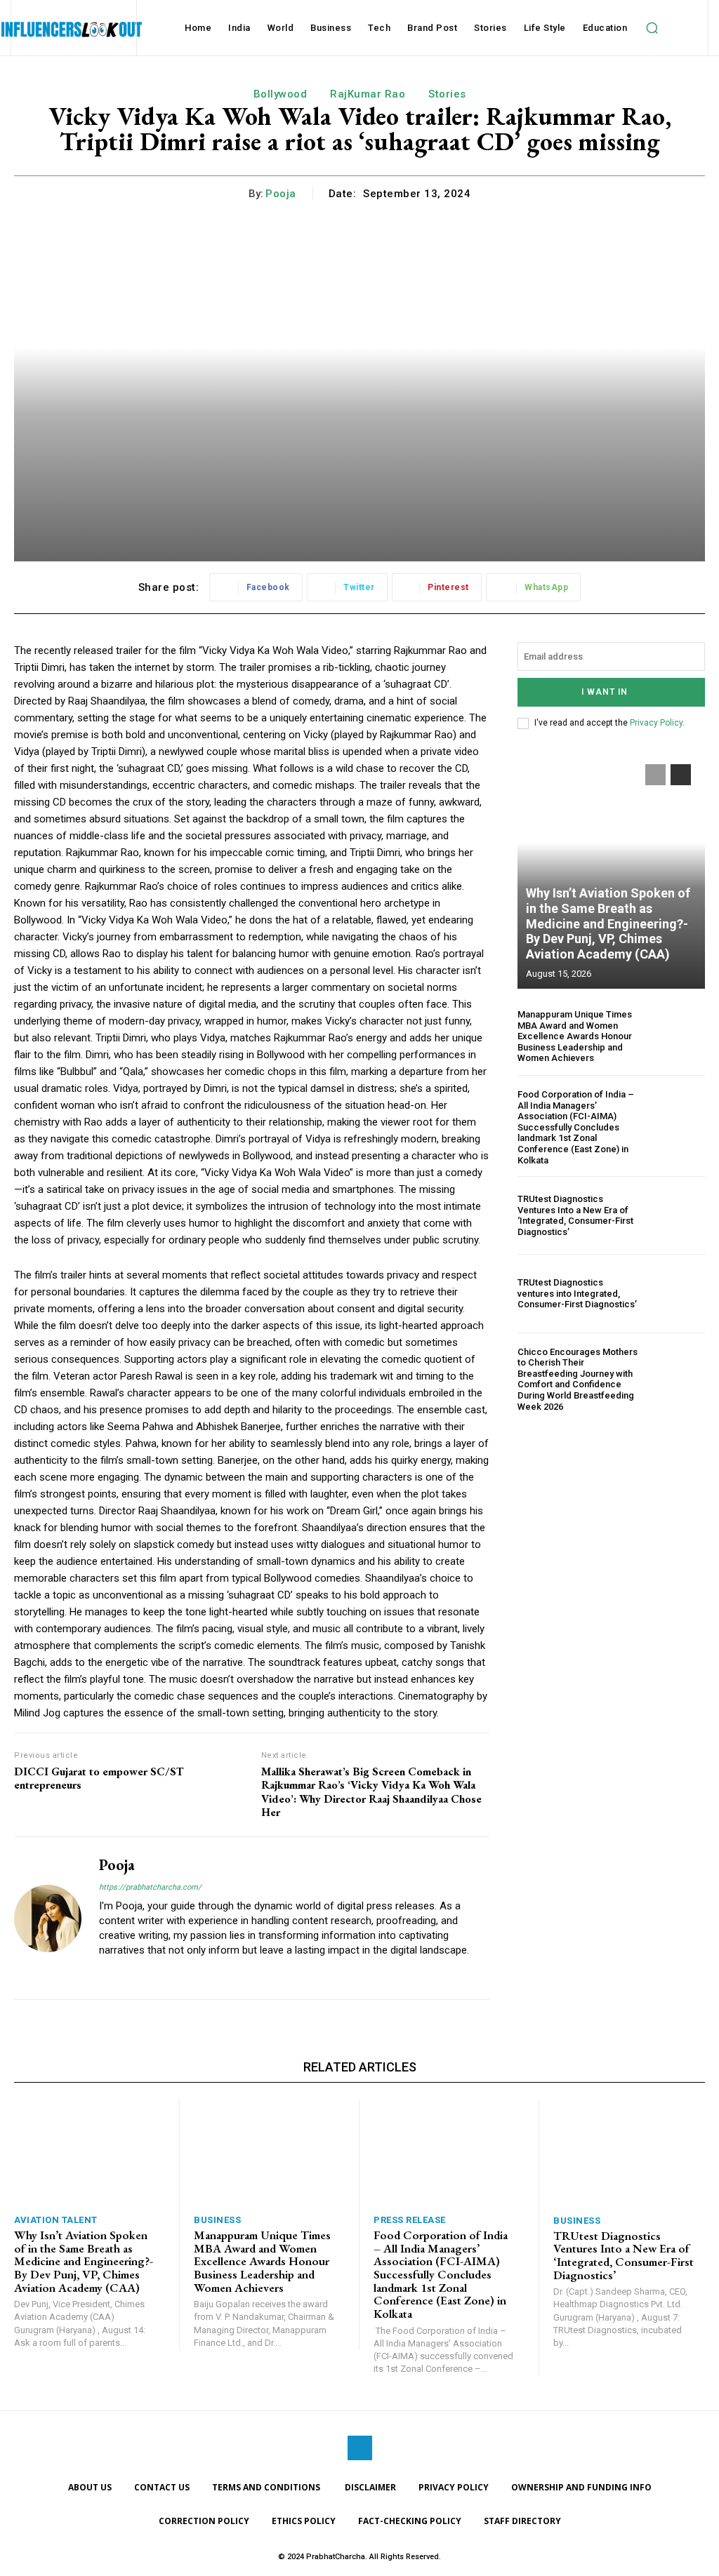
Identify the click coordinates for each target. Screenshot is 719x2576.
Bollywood (281, 94)
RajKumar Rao (368, 94)
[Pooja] (48, 1918)
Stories (447, 94)
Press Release (410, 2220)
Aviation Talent (56, 2220)
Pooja (281, 194)
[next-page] (681, 775)
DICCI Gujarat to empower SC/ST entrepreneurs (99, 1778)
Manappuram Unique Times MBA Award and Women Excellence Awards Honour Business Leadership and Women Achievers (575, 1036)
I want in (605, 692)
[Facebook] (360, 2448)
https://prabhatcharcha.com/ (150, 1887)
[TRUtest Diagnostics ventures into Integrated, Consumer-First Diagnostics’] (677, 1293)
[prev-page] (655, 775)
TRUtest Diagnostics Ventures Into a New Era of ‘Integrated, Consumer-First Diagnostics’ (575, 1215)
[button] (652, 28)
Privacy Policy (656, 723)
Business (217, 2220)
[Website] (104, 1973)
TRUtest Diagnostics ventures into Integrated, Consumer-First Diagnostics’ (577, 1293)
